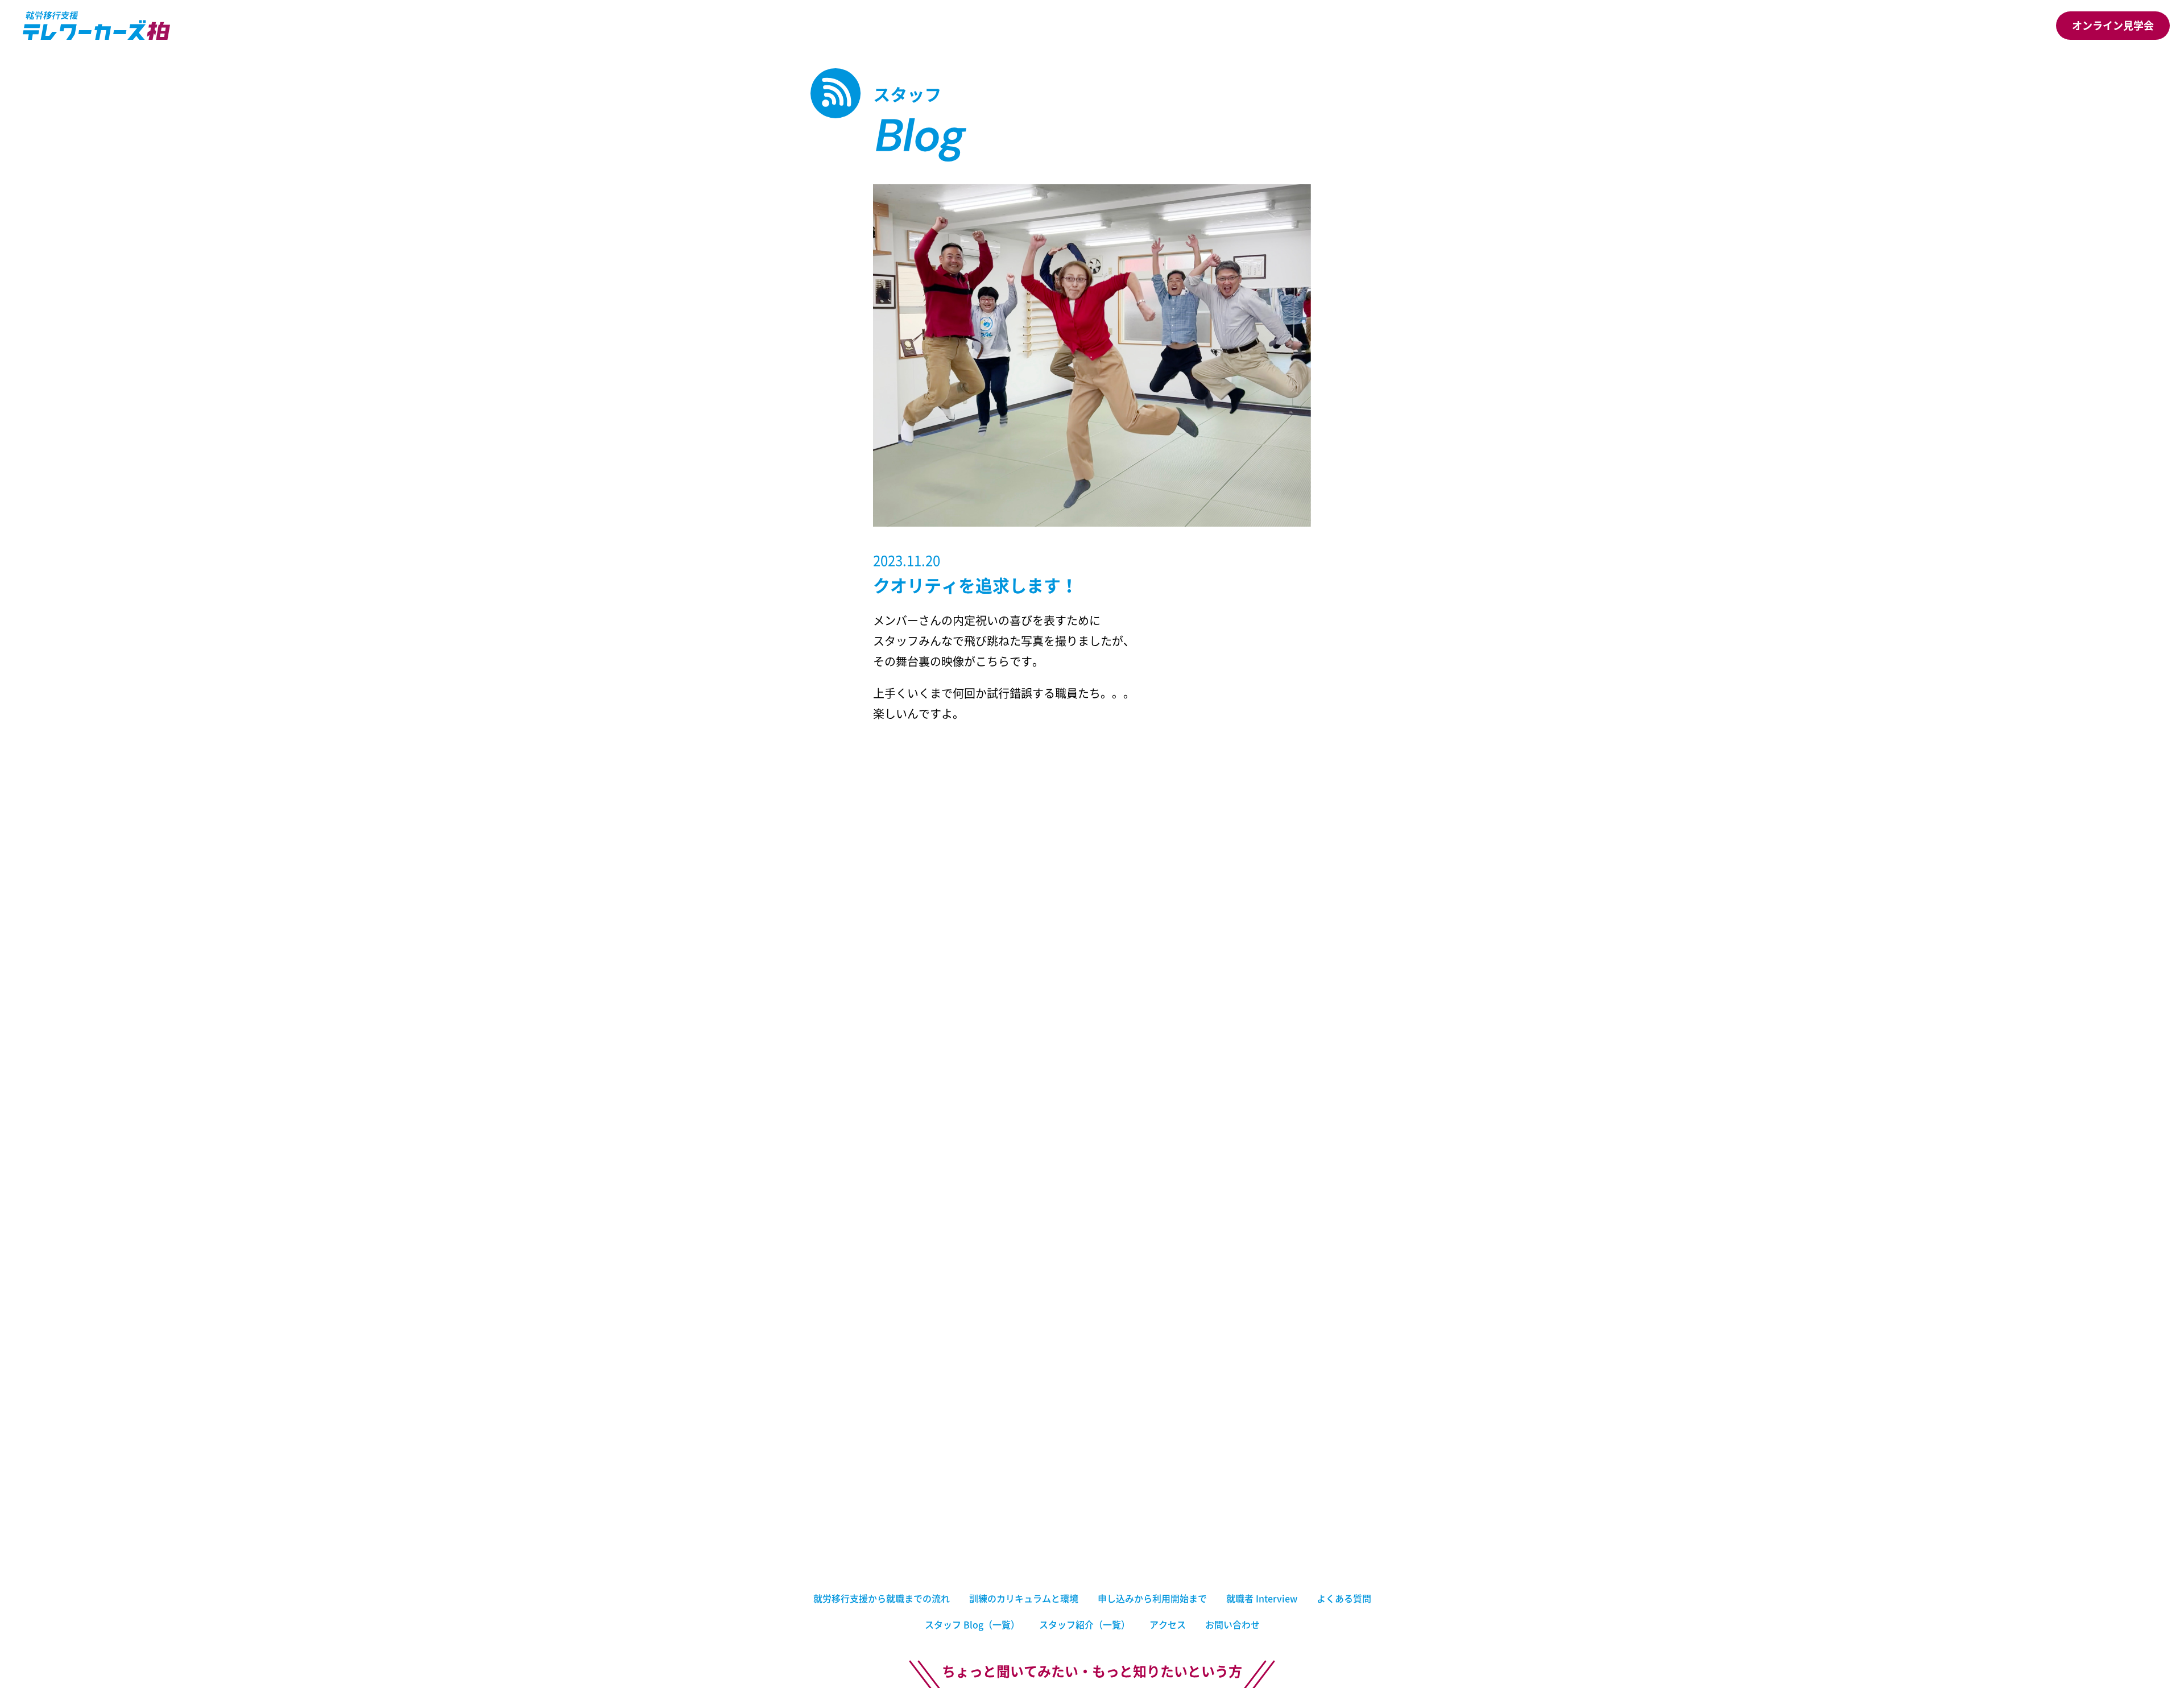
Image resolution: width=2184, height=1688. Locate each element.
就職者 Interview (1262, 1598)
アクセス (1168, 1624)
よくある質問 (1344, 1598)
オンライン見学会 (2113, 25)
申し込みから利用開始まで (1152, 1598)
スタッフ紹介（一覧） (1085, 1624)
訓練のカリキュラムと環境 (1024, 1598)
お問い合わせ (1232, 1624)
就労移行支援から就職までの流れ (882, 1598)
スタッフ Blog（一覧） (972, 1624)
